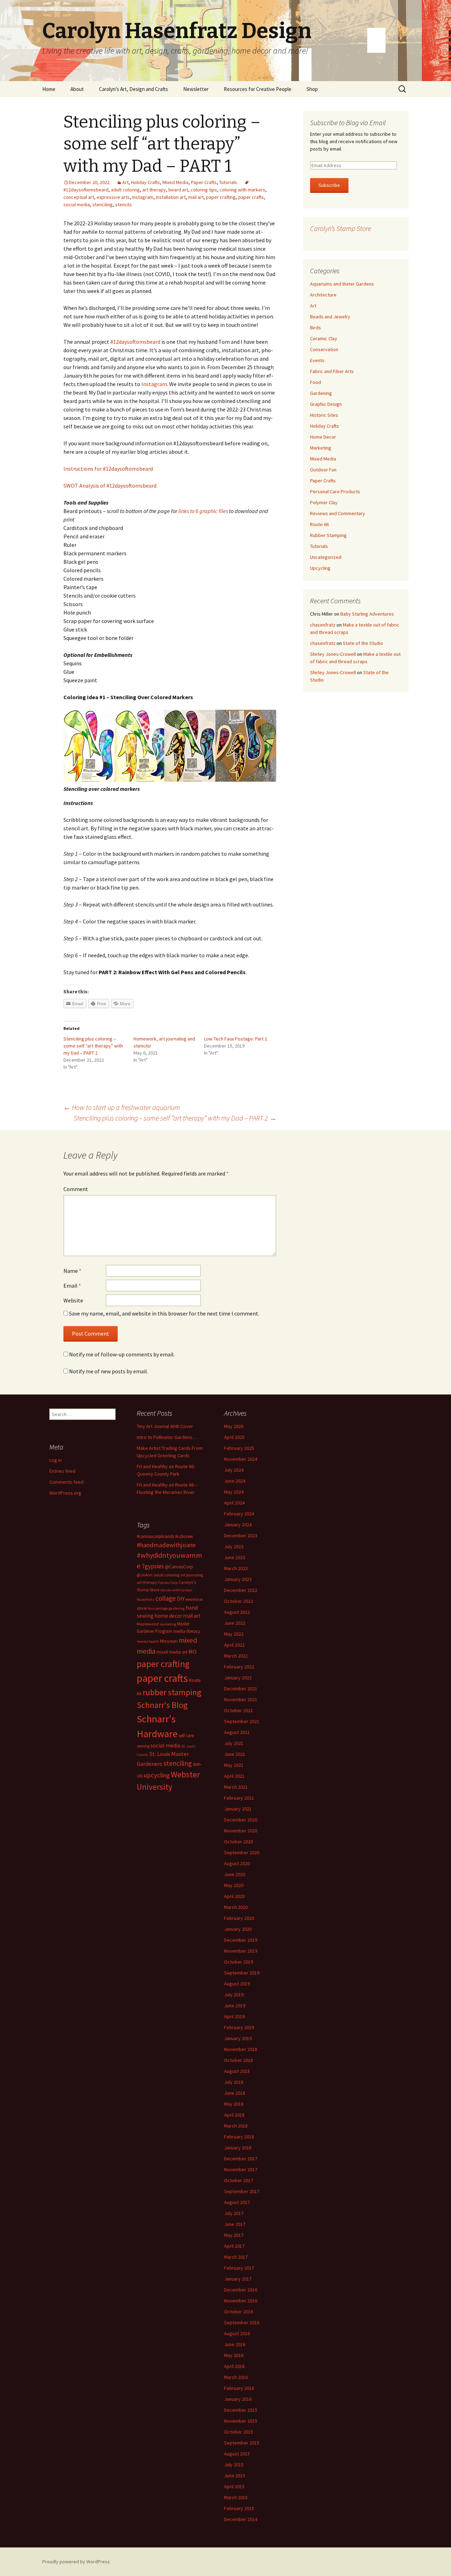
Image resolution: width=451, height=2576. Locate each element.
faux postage (158, 1608)
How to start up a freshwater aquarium (122, 1107)
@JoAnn (145, 1575)
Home (49, 89)
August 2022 (237, 1612)
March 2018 (236, 2126)
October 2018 (239, 2060)
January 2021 (238, 1809)
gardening (177, 1608)
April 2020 (234, 1896)
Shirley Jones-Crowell (333, 654)
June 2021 (235, 1754)
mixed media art (172, 1652)
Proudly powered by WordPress (76, 2562)
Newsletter (196, 89)
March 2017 (236, 2257)
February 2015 (239, 2508)
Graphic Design (326, 404)
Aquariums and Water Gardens (342, 284)
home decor (168, 1616)
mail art (196, 197)
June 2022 (235, 1623)
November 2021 (241, 1699)
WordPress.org (65, 1493)
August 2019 (237, 1984)
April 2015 (234, 2486)
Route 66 (319, 524)
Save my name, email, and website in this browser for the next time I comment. (164, 1313)
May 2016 (234, 2355)
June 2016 (235, 2344)
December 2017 (241, 2159)
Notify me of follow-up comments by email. (122, 1354)
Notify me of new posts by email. (109, 1371)
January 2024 (238, 1525)
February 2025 (239, 1448)
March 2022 (236, 1656)
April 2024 (234, 1503)
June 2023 (235, 1557)
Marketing (321, 448)
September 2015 (242, 2443)
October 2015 (239, 2432)
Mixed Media (175, 182)
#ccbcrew (184, 1536)
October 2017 (239, 2180)
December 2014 (241, 2519)
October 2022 (239, 1601)
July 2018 (234, 2082)
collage (166, 1598)
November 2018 (241, 2049)
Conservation (324, 349)
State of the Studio (363, 643)
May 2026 (234, 1426)
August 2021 (237, 1732)
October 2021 (239, 1710)
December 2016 (241, 2290)
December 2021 (241, 1689)
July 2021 (234, 1743)
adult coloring (125, 190)
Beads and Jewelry (330, 317)
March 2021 (236, 1787)
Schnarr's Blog (162, 1705)
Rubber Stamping (328, 535)
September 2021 (242, 1721)
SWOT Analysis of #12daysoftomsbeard (110, 486)
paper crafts (251, 197)
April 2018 (234, 2115)
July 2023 (234, 1546)
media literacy (187, 1631)
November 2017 (241, 2169)
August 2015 (237, 2454)
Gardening (321, 393)
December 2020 (241, 1820)
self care (186, 1736)
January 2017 (238, 2279)
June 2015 (235, 2476)
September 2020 (242, 1852)
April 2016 (234, 2366)
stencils (123, 205)
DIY (181, 1599)
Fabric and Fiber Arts (332, 371)
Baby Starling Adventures (367, 614)
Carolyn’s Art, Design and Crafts (134, 89)
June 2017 (235, 2224)
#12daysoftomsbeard (135, 342)
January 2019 (238, 2038)
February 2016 (239, 2388)
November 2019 (241, 1951)
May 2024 (234, 1492)
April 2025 (234, 1437)
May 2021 (234, 1765)
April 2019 (234, 2016)
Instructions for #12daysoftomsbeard (108, 469)
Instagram (143, 197)
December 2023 (241, 1536)
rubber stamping (172, 1692)
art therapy (154, 190)
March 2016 (236, 2377)
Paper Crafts (204, 182)
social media (77, 205)
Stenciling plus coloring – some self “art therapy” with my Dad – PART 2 (93, 1046)
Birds (316, 328)
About (77, 89)
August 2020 (237, 1863)
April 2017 (234, 2246)
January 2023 (238, 1579)
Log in (55, 1460)
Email (72, 1286)
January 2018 (238, 2148)
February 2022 (239, 1667)
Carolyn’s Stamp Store (341, 228)
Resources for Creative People (258, 89)
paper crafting (221, 197)
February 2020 (239, 1918)
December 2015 (241, 2410)
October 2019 (239, 1962)
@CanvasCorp (179, 1567)
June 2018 (235, 2093)
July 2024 (234, 1470)
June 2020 (235, 1874)
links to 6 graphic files (203, 511)
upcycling (157, 1775)
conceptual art (79, 197)
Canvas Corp (168, 1583)
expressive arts (113, 197)
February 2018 (239, 2137)
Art (125, 182)
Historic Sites (324, 415)
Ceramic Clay (324, 338)
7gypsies (153, 1566)
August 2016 (237, 2333)
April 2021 (234, 1776)
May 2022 (234, 1634)
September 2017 (242, 2191)
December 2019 (241, 1940)
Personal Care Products (335, 492)
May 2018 (234, 2104)
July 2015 (234, 2465)
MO (193, 1652)
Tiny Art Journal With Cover (165, 1426)
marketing (168, 1624)
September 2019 (242, 1973)
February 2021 (239, 1798)
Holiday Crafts (146, 182)
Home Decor (323, 437)
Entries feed (62, 1471)
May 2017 (234, 2235)
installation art (171, 197)
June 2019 (235, 2006)
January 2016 (238, 2399)
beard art (178, 190)
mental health (148, 1641)
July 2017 (234, 2213)
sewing (143, 1746)
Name (72, 1271)
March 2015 (236, 2497)
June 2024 (235, 1481)
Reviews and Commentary (338, 513)
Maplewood (148, 1624)
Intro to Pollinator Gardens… (167, 1437)
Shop (312, 89)
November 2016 (241, 2301)
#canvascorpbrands (155, 1536)
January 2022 (238, 1678)
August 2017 (237, 2202)
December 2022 (241, 1590)
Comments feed (66, 1482)
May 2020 (234, 1885)
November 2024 (241, 1459)
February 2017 (239, 2268)
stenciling (103, 205)
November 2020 (241, 1831)
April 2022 (234, 1645)
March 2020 (236, 1907)
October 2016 (239, 2312)
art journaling (192, 1575)
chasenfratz (323, 625)
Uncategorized (326, 557)
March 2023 (236, 1568)
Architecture (323, 295)
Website (73, 1300)
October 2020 (239, 1842)
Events (317, 360)
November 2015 (241, 2421)
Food (316, 382)
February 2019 (239, 2027)
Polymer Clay (324, 502)
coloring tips (204, 190)
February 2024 (239, 1514)
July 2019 (234, 1995)
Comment (76, 1189)
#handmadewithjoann (166, 1545)
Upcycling (320, 568)
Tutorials (228, 182)
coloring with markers (242, 190)
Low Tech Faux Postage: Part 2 (236, 1039)
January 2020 (238, 1929)
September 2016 (242, 2322)
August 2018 (237, 2071)
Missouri (169, 1641)
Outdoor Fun (323, 470)
